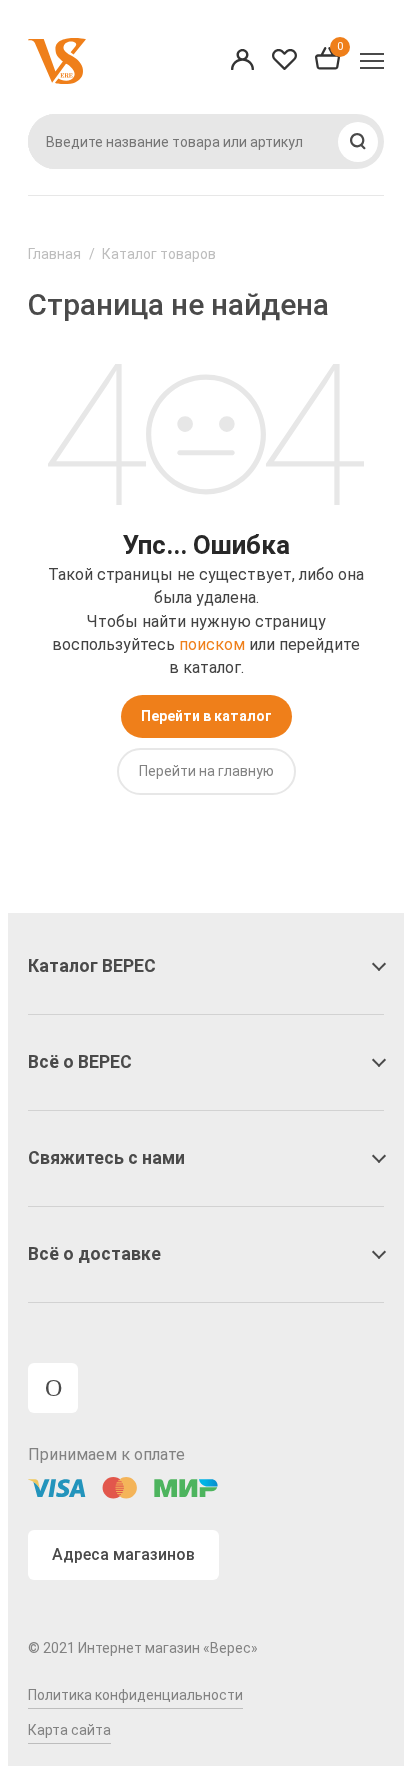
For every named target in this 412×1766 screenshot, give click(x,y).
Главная (54, 254)
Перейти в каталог (206, 716)
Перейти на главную (206, 771)
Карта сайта (69, 1730)
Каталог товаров (159, 254)
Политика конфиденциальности (135, 1695)
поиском (212, 644)
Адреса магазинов (123, 1554)
